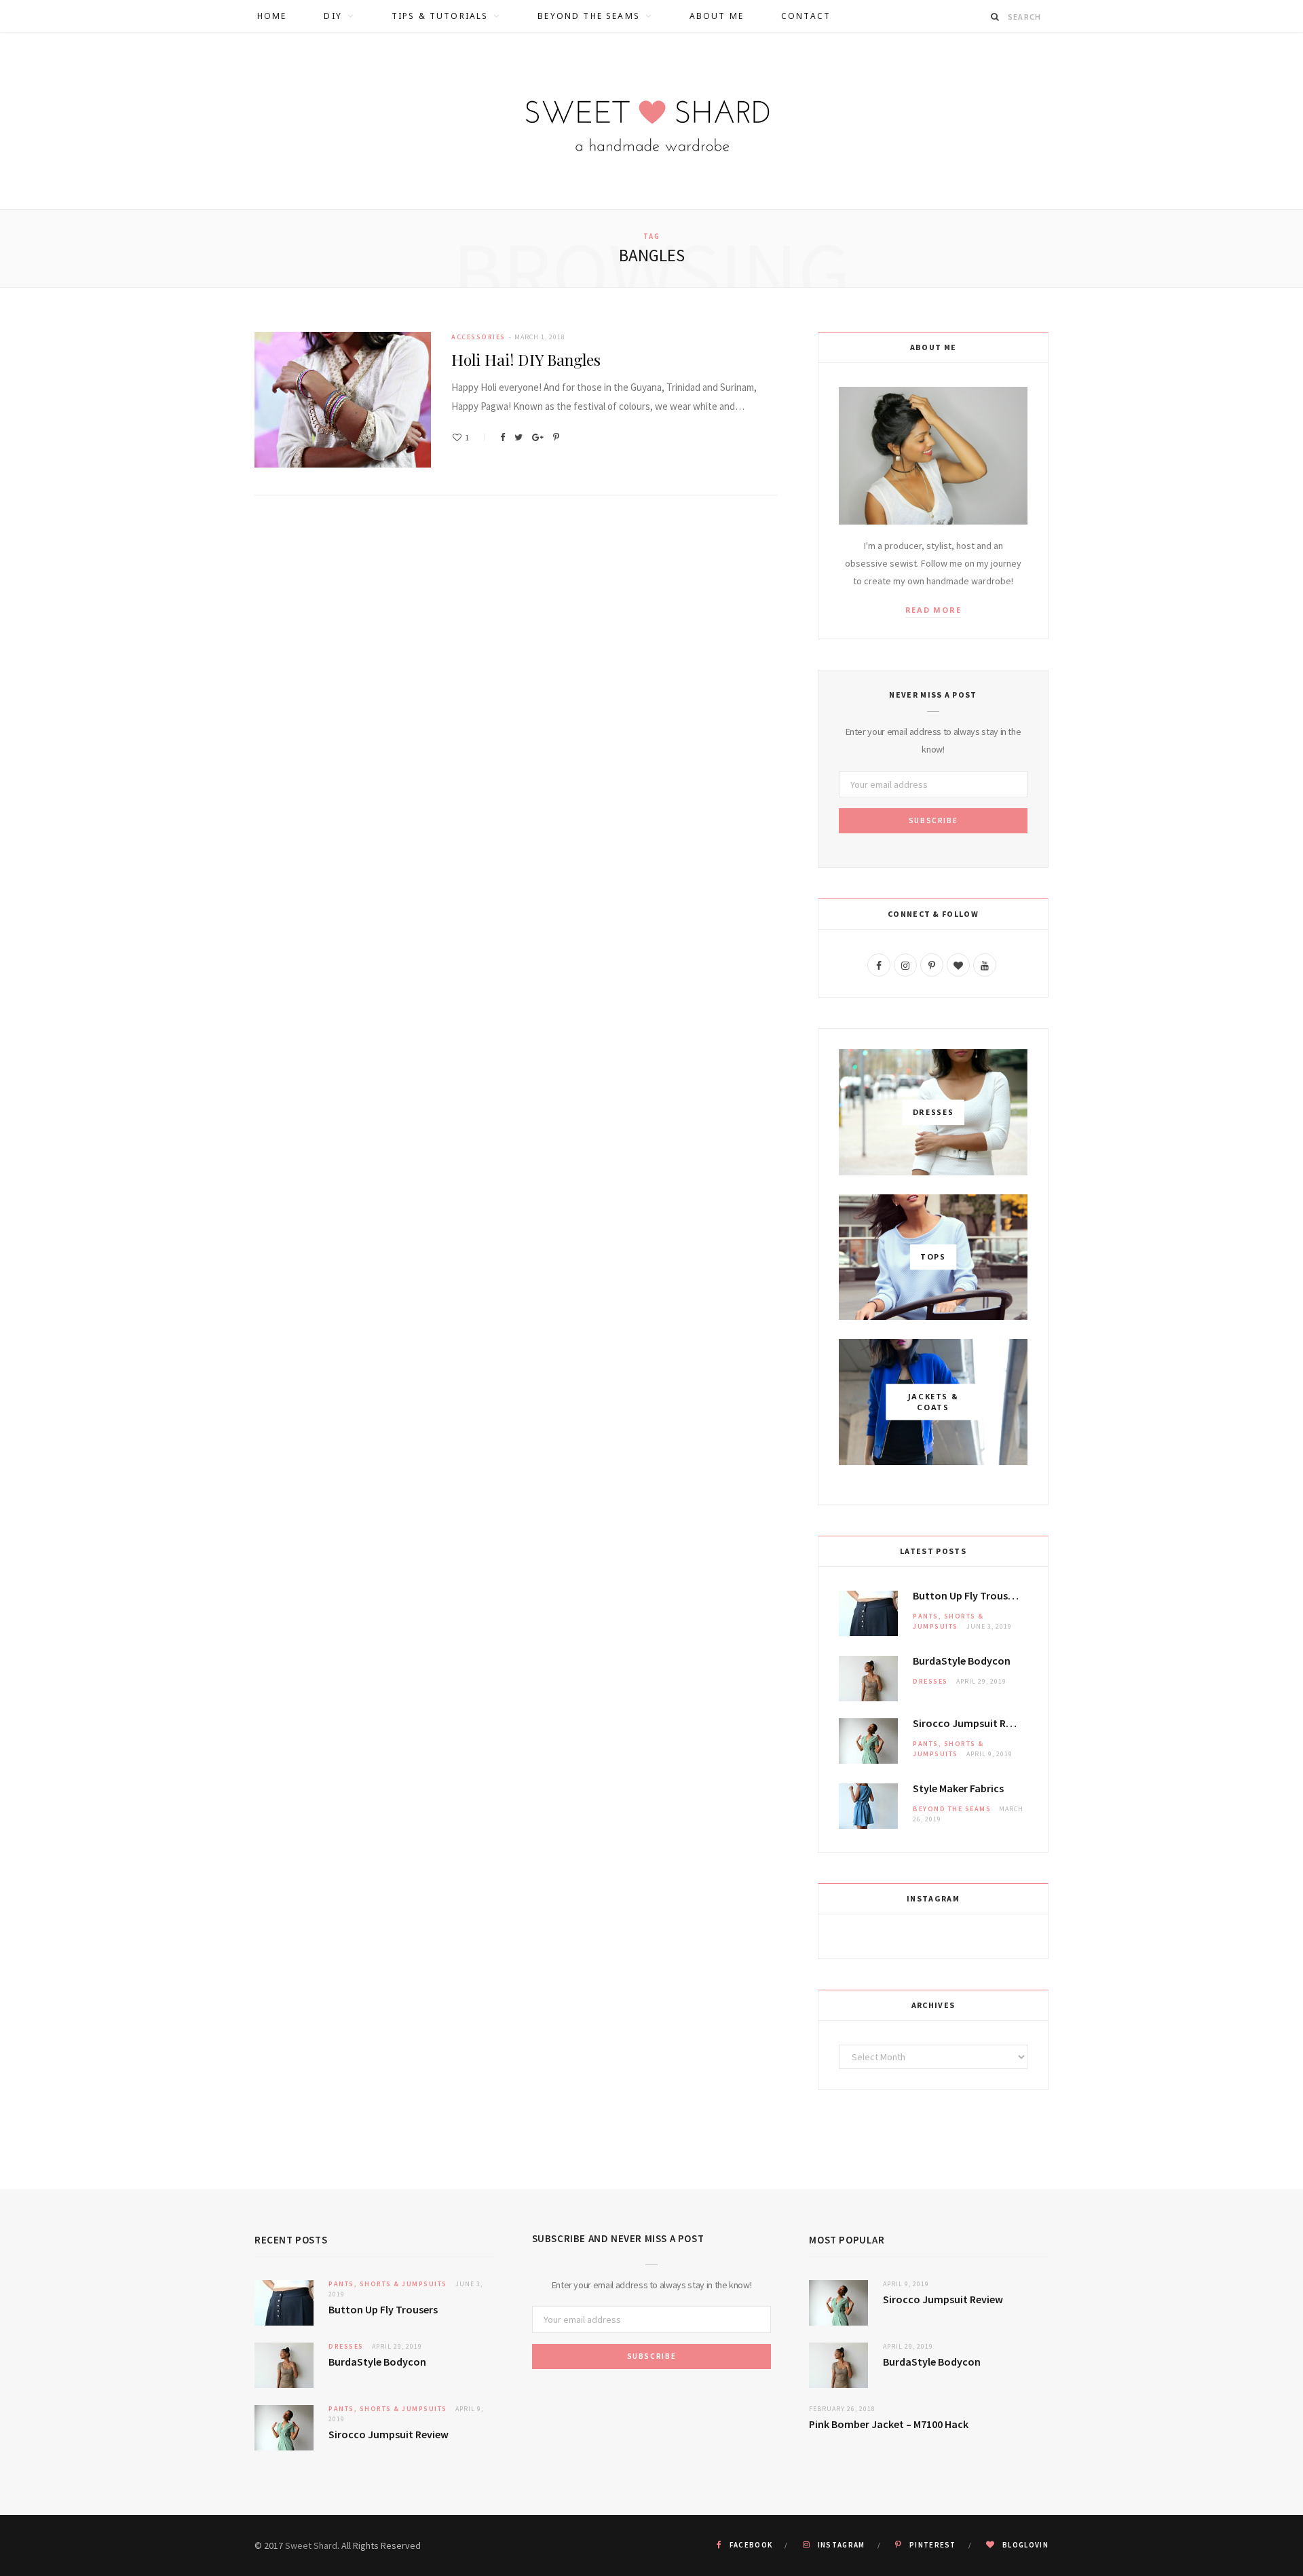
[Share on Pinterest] (556, 437)
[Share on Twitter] (518, 437)
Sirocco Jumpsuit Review (970, 1723)
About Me (717, 16)
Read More (933, 610)
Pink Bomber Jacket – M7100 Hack (889, 2424)
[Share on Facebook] (503, 437)
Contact (806, 16)
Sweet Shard (311, 2545)
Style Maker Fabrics (958, 1788)
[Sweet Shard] (651, 121)
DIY (333, 16)
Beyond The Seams (589, 16)
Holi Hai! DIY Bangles (526, 359)
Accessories (478, 337)
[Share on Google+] (538, 437)
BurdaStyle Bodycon (962, 1661)
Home (272, 16)
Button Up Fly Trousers (967, 1595)
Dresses (930, 1681)
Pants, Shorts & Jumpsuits (388, 2284)
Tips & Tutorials (440, 16)
